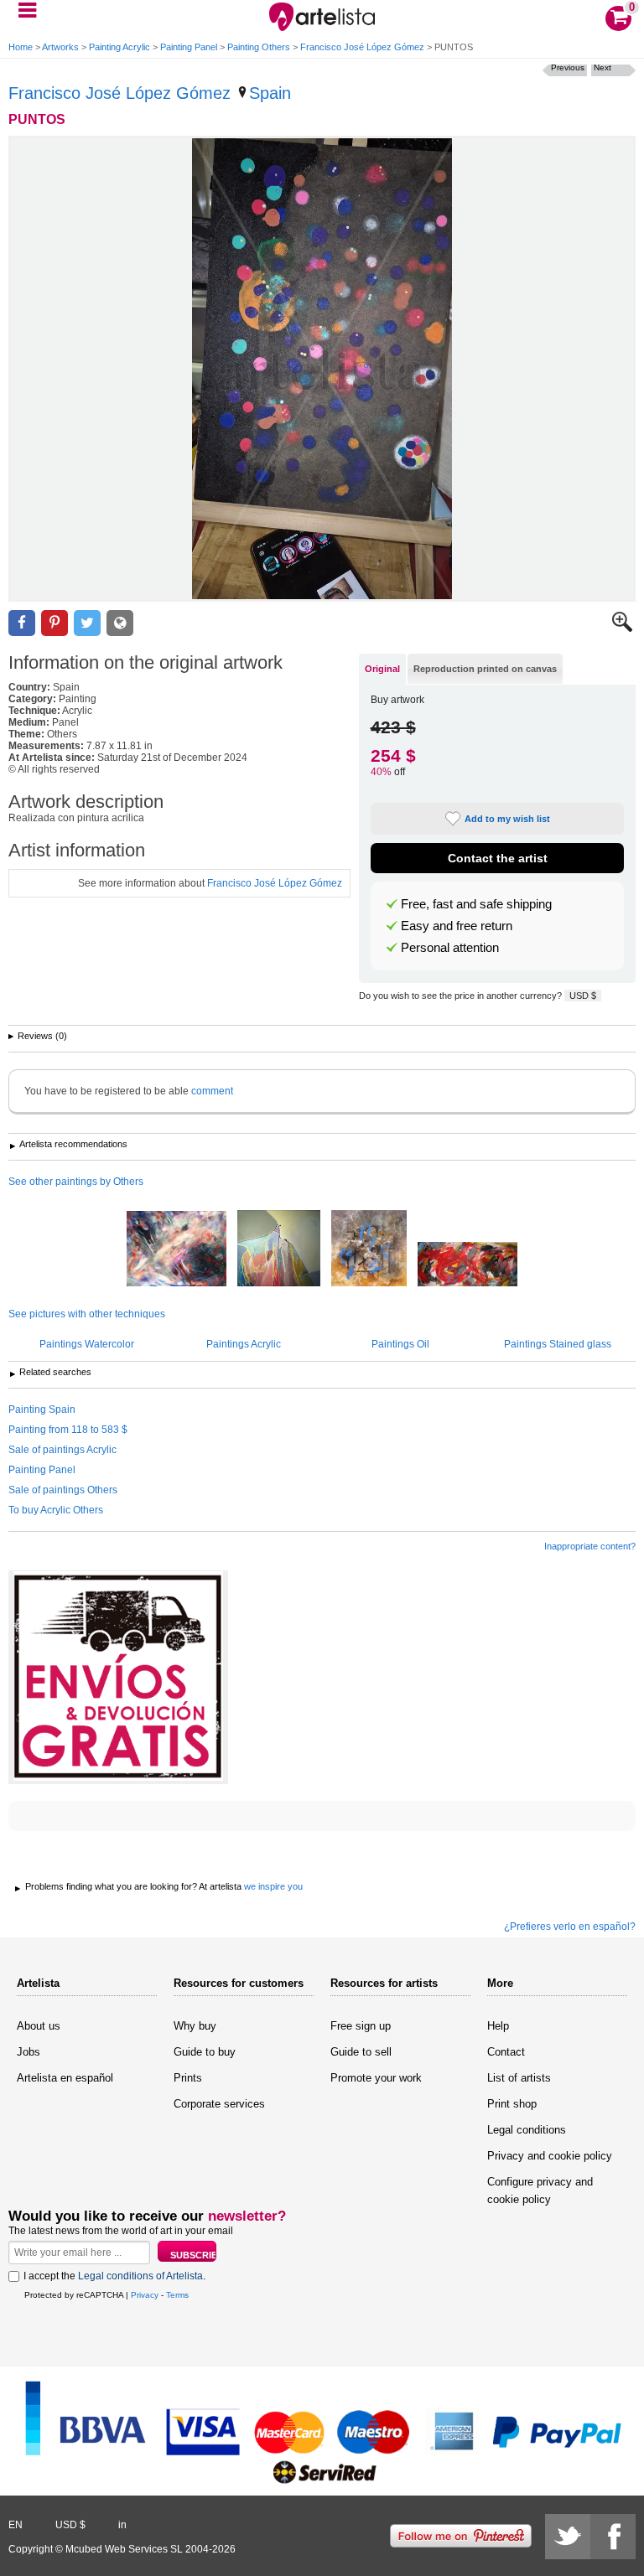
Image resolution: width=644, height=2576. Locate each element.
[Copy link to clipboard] (120, 623)
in (122, 2525)
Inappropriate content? (590, 1546)
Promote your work (376, 2078)
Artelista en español (65, 2078)
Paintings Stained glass (558, 1344)
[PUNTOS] (322, 369)
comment (212, 1091)
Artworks (60, 47)
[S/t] (177, 1250)
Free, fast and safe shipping (476, 904)
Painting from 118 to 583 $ (68, 1430)
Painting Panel (189, 47)
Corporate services (219, 2104)
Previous (568, 67)
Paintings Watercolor (87, 1344)
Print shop (512, 2104)
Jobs (29, 2052)
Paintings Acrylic (244, 1344)
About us (39, 2026)
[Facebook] (613, 2537)
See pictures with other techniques (87, 1314)
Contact (506, 2052)
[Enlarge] (622, 628)
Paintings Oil (400, 1344)
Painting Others (259, 47)
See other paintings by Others (76, 1182)
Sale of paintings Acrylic (62, 1450)
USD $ (583, 996)
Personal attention (450, 948)
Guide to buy (205, 2052)
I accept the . (114, 2276)
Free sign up (361, 2026)
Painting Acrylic (119, 47)
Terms (177, 2295)
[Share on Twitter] (87, 623)
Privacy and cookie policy (550, 2156)
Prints (188, 2078)
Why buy (195, 2026)
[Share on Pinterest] (55, 623)
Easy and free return (457, 926)
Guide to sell (361, 2052)
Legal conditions (527, 2130)
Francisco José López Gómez (362, 47)
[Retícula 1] (279, 1249)
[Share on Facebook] (22, 623)
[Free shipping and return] (118, 1677)
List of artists (519, 2078)
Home (21, 47)
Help (498, 2026)
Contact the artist (498, 858)
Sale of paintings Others (63, 1490)
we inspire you (273, 1886)
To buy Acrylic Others (56, 1510)
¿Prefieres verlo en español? (570, 1927)
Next (602, 67)
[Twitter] (568, 2537)
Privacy (145, 2295)
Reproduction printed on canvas (485, 669)
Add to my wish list (507, 819)
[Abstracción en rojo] (467, 1265)
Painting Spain (42, 1410)
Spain (270, 93)
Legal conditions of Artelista (140, 2276)
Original (382, 669)
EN (16, 2525)
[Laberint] (369, 1249)
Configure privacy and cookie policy (540, 2191)
